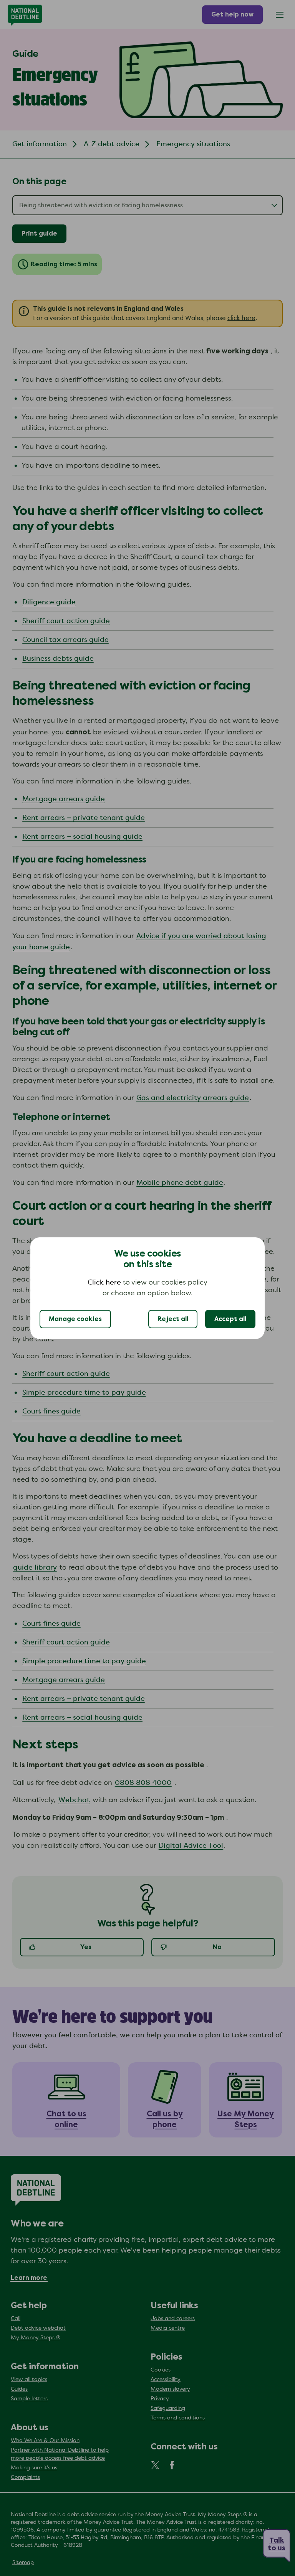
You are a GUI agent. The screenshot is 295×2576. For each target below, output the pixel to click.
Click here (104, 1283)
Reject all (173, 1319)
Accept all (230, 1319)
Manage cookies (75, 1319)
